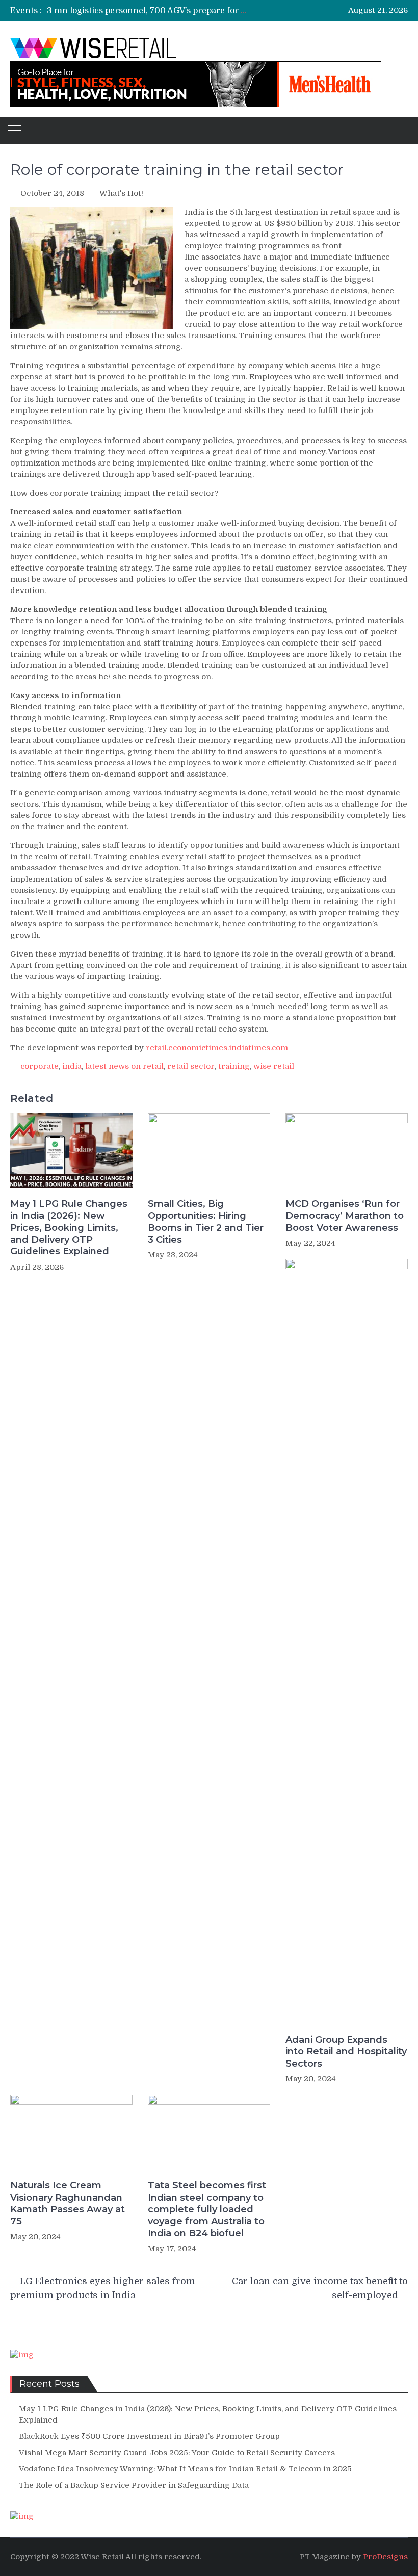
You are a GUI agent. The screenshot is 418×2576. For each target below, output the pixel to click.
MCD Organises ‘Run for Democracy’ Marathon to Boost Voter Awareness (345, 1216)
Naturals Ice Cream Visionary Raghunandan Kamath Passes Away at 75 (68, 2203)
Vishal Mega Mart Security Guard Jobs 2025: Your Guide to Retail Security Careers (177, 2453)
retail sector (191, 1066)
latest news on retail (124, 1066)
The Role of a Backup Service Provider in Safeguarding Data (134, 2485)
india (72, 1066)
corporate (40, 1066)
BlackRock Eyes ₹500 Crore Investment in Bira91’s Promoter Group (149, 2436)
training (234, 1066)
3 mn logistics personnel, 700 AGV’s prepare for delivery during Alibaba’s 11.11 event (215, 11)
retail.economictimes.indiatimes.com (217, 1048)
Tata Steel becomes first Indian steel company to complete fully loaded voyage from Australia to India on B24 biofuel (207, 2209)
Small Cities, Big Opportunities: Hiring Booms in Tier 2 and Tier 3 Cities (206, 1222)
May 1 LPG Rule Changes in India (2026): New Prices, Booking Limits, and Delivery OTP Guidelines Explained (69, 1228)
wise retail (274, 1066)
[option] (148, 11)
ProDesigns (385, 2557)
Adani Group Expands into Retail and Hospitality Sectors (346, 2052)
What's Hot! (121, 193)
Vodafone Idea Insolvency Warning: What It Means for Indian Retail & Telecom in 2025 (185, 2469)
